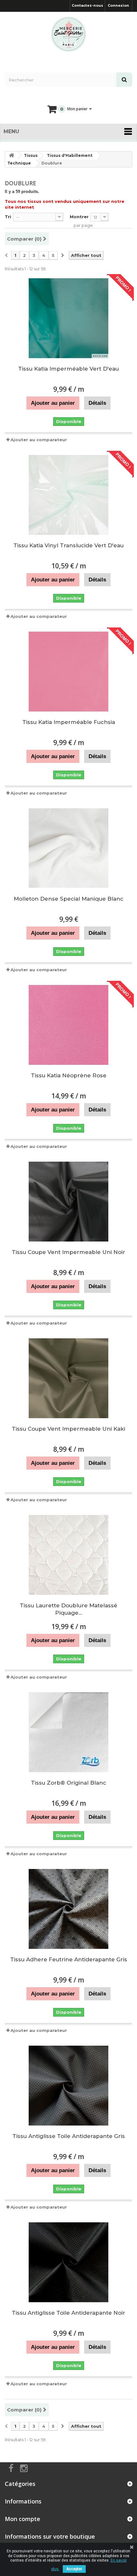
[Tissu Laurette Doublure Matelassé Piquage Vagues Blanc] (68, 1555)
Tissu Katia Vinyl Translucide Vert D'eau (68, 545)
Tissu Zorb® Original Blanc (68, 1783)
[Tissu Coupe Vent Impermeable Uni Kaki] (68, 1378)
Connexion (118, 5)
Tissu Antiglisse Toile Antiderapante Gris (69, 2136)
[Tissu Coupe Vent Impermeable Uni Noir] (68, 1202)
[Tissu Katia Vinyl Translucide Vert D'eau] (68, 495)
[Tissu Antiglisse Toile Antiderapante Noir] (68, 2262)
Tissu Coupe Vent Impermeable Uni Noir (68, 1252)
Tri (8, 217)
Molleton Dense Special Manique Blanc (68, 899)
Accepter (74, 2569)
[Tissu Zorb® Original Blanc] (68, 1732)
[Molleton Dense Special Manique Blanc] (68, 848)
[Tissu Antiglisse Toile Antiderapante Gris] (68, 2086)
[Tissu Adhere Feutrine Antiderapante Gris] (68, 1909)
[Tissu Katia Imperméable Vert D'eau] (68, 318)
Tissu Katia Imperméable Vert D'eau (68, 369)
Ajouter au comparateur (39, 440)
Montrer (79, 217)
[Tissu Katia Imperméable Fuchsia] (68, 672)
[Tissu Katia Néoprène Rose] (68, 1025)
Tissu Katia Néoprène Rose (69, 1075)
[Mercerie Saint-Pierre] (68, 34)
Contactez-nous (87, 5)
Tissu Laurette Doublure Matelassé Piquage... (68, 1609)
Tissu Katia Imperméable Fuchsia (69, 722)
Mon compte (22, 2519)
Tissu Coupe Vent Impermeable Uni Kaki (68, 1429)
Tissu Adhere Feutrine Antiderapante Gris (69, 1959)
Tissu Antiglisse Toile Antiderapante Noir (68, 2313)
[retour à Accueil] (11, 155)
